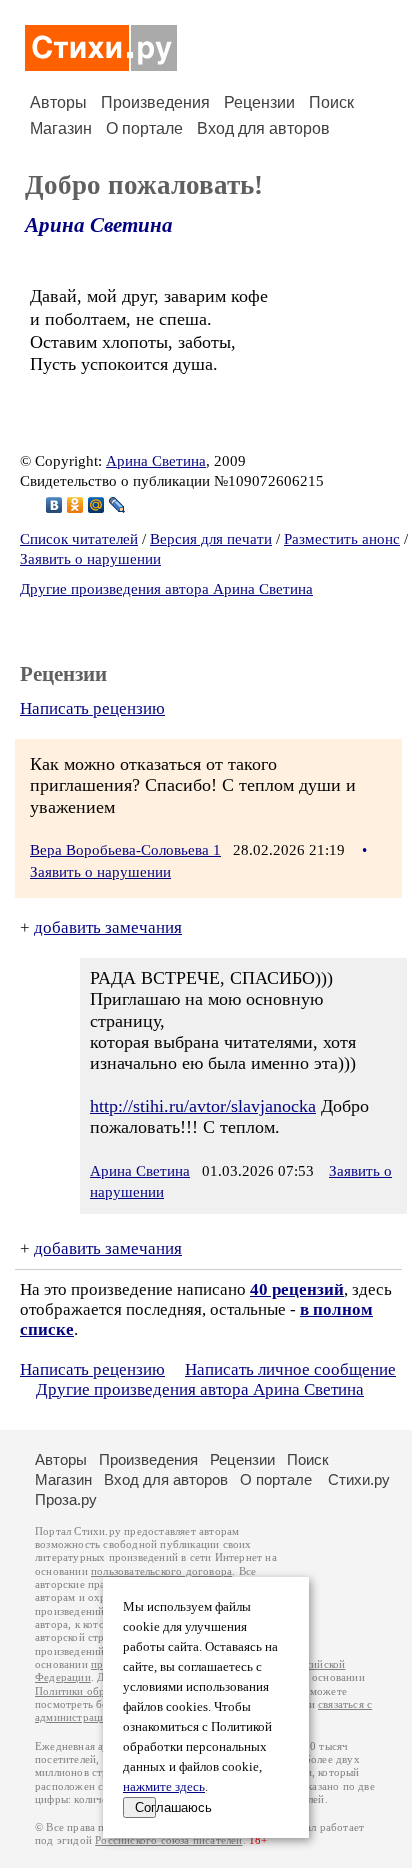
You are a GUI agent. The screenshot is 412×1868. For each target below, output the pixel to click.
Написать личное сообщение (290, 1369)
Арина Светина (99, 225)
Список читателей (79, 539)
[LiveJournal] (117, 505)
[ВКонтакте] (54, 505)
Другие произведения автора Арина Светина (166, 589)
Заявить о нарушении (90, 559)
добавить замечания (108, 927)
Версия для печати (211, 539)
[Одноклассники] (75, 505)
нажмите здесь (164, 1787)
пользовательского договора (161, 1571)
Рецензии (259, 102)
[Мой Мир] (96, 505)
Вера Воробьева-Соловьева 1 (125, 850)
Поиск (331, 102)
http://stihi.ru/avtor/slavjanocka (203, 1106)
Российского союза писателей (168, 1840)
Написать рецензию (92, 708)
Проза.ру (66, 1499)
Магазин (61, 128)
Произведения (155, 102)
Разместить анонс (342, 539)
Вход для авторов (263, 128)
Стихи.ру (359, 1479)
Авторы (58, 102)
